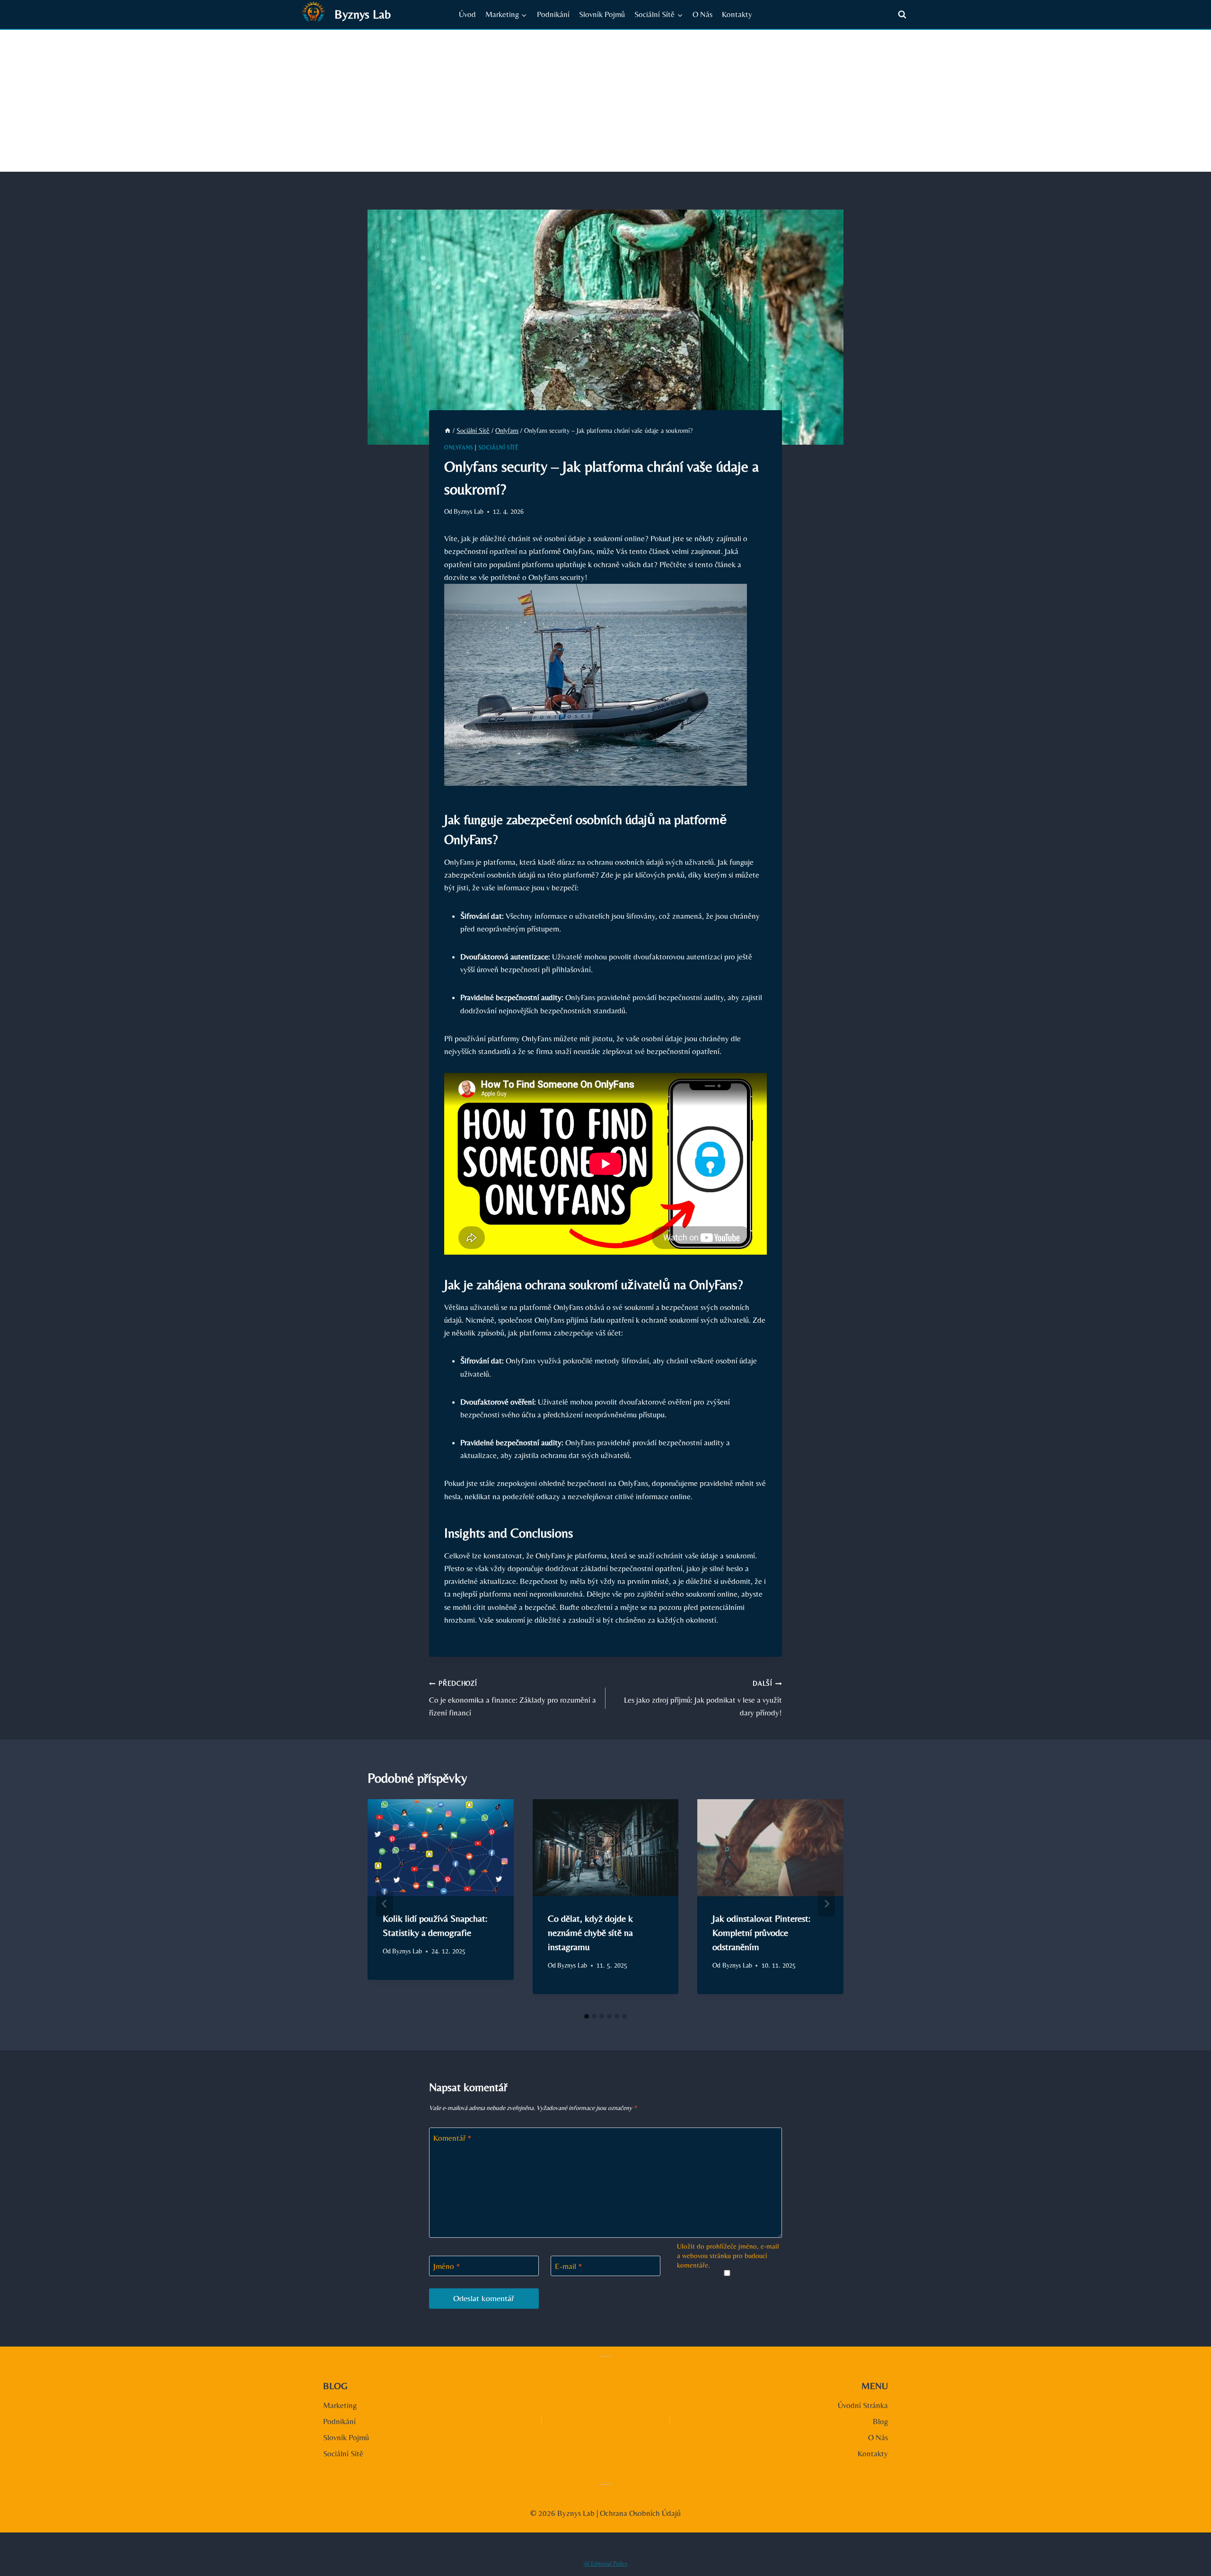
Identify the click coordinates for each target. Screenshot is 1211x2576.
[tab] (587, 2016)
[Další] (826, 1904)
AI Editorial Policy (606, 2563)
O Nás (702, 14)
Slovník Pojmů (602, 14)
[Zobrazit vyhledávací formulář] (902, 15)
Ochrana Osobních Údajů (640, 2513)
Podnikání (553, 14)
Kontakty (737, 14)
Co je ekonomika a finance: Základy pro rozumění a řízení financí (513, 1698)
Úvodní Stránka (863, 2405)
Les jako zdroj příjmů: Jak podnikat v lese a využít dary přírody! (703, 1698)
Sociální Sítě (499, 448)
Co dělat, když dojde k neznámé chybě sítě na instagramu (590, 1932)
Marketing (340, 2405)
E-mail (569, 2266)
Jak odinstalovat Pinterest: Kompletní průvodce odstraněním (761, 1932)
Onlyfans (459, 448)
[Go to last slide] (385, 1904)
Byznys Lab (469, 511)
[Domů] (448, 431)
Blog (880, 2421)
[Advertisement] (605, 101)
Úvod (467, 14)
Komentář (452, 2138)
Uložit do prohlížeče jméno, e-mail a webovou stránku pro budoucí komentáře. (728, 2255)
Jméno (447, 2266)
